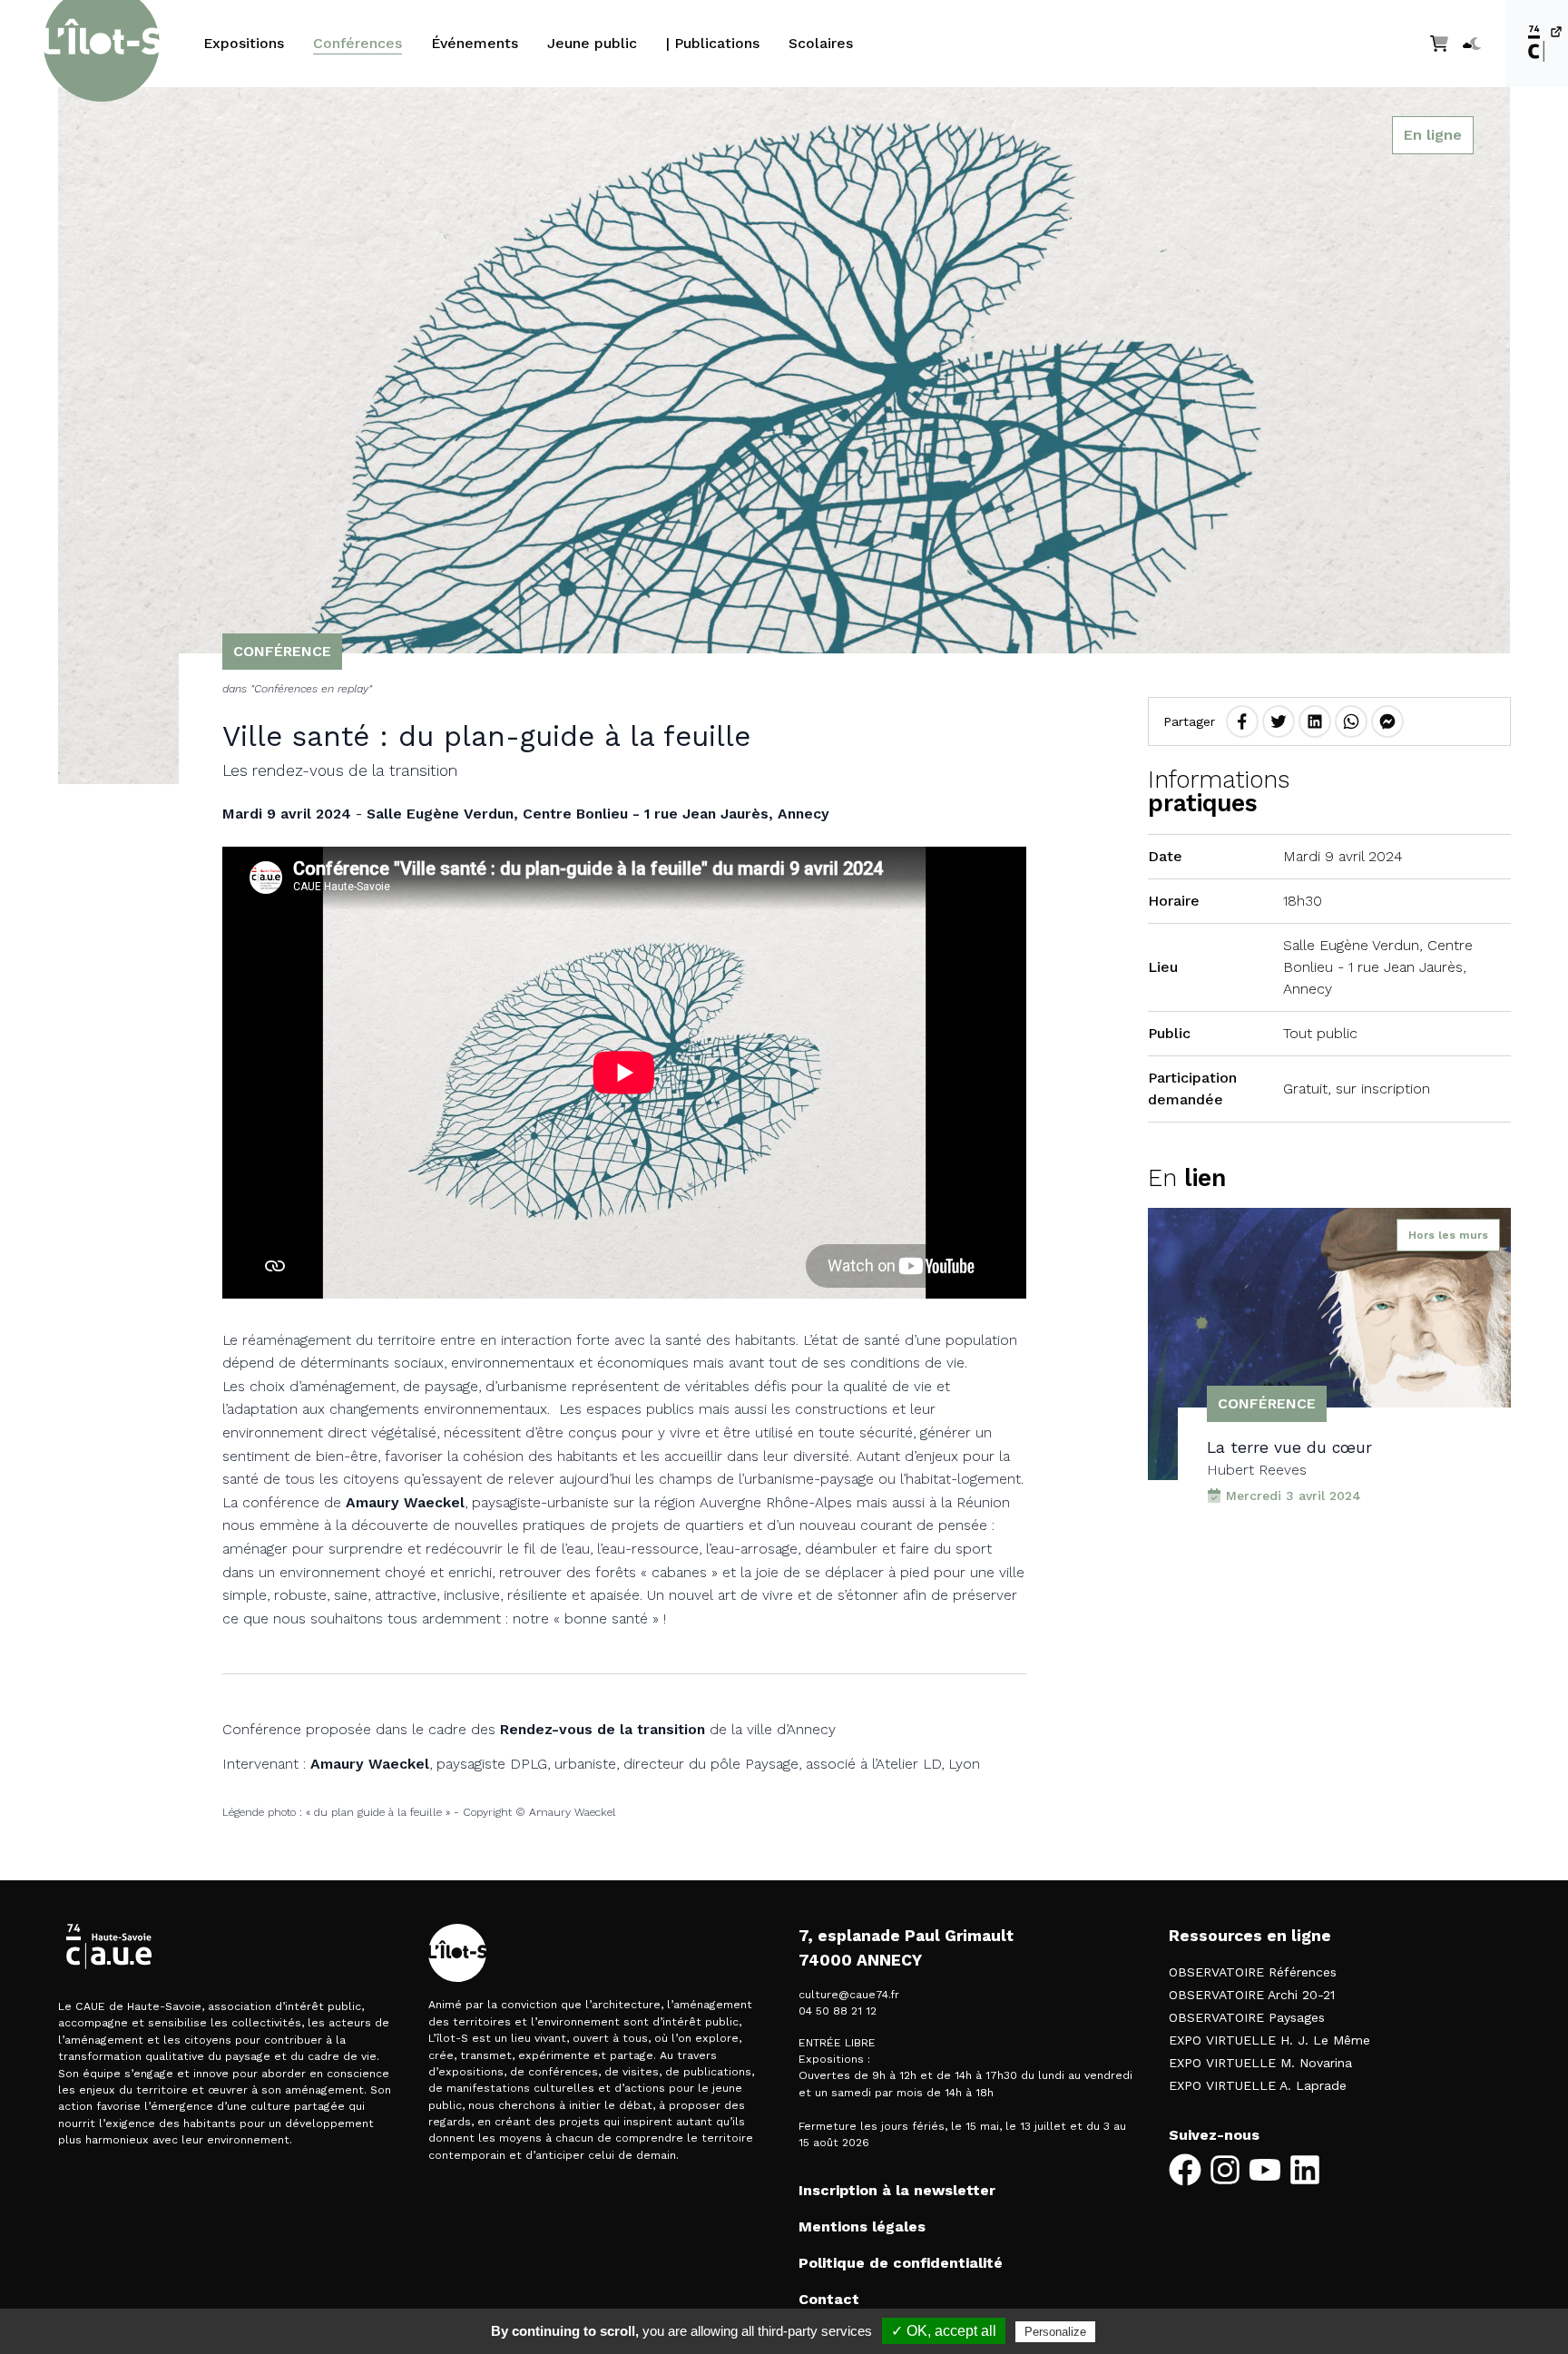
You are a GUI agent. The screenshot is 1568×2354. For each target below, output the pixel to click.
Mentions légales (862, 2226)
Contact (829, 2299)
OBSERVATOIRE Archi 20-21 (1252, 1995)
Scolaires (821, 43)
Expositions (244, 43)
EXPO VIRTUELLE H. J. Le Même (1269, 2040)
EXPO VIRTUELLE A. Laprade (1258, 2085)
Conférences (358, 43)
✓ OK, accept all (944, 2331)
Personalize (1055, 2332)
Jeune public (592, 43)
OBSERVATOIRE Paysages (1247, 2017)
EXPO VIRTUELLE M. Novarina (1260, 2063)
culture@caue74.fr (849, 1995)
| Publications (713, 43)
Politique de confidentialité (901, 2263)
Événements (475, 43)
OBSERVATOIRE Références (1253, 1972)
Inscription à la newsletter (897, 2190)
